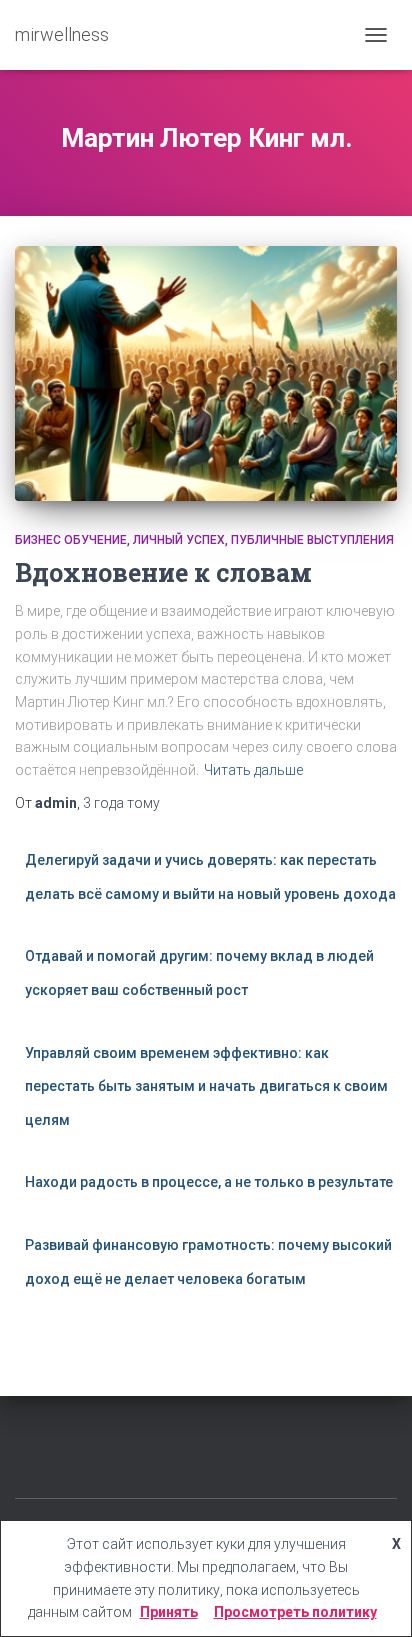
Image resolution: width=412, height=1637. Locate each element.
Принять (169, 1612)
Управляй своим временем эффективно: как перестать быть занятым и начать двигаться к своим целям (206, 1086)
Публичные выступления (312, 540)
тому (121, 803)
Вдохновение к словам (163, 572)
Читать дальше (253, 770)
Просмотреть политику (295, 1612)
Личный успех (179, 540)
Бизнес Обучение (71, 540)
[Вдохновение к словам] (206, 373)
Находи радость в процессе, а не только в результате (209, 1182)
